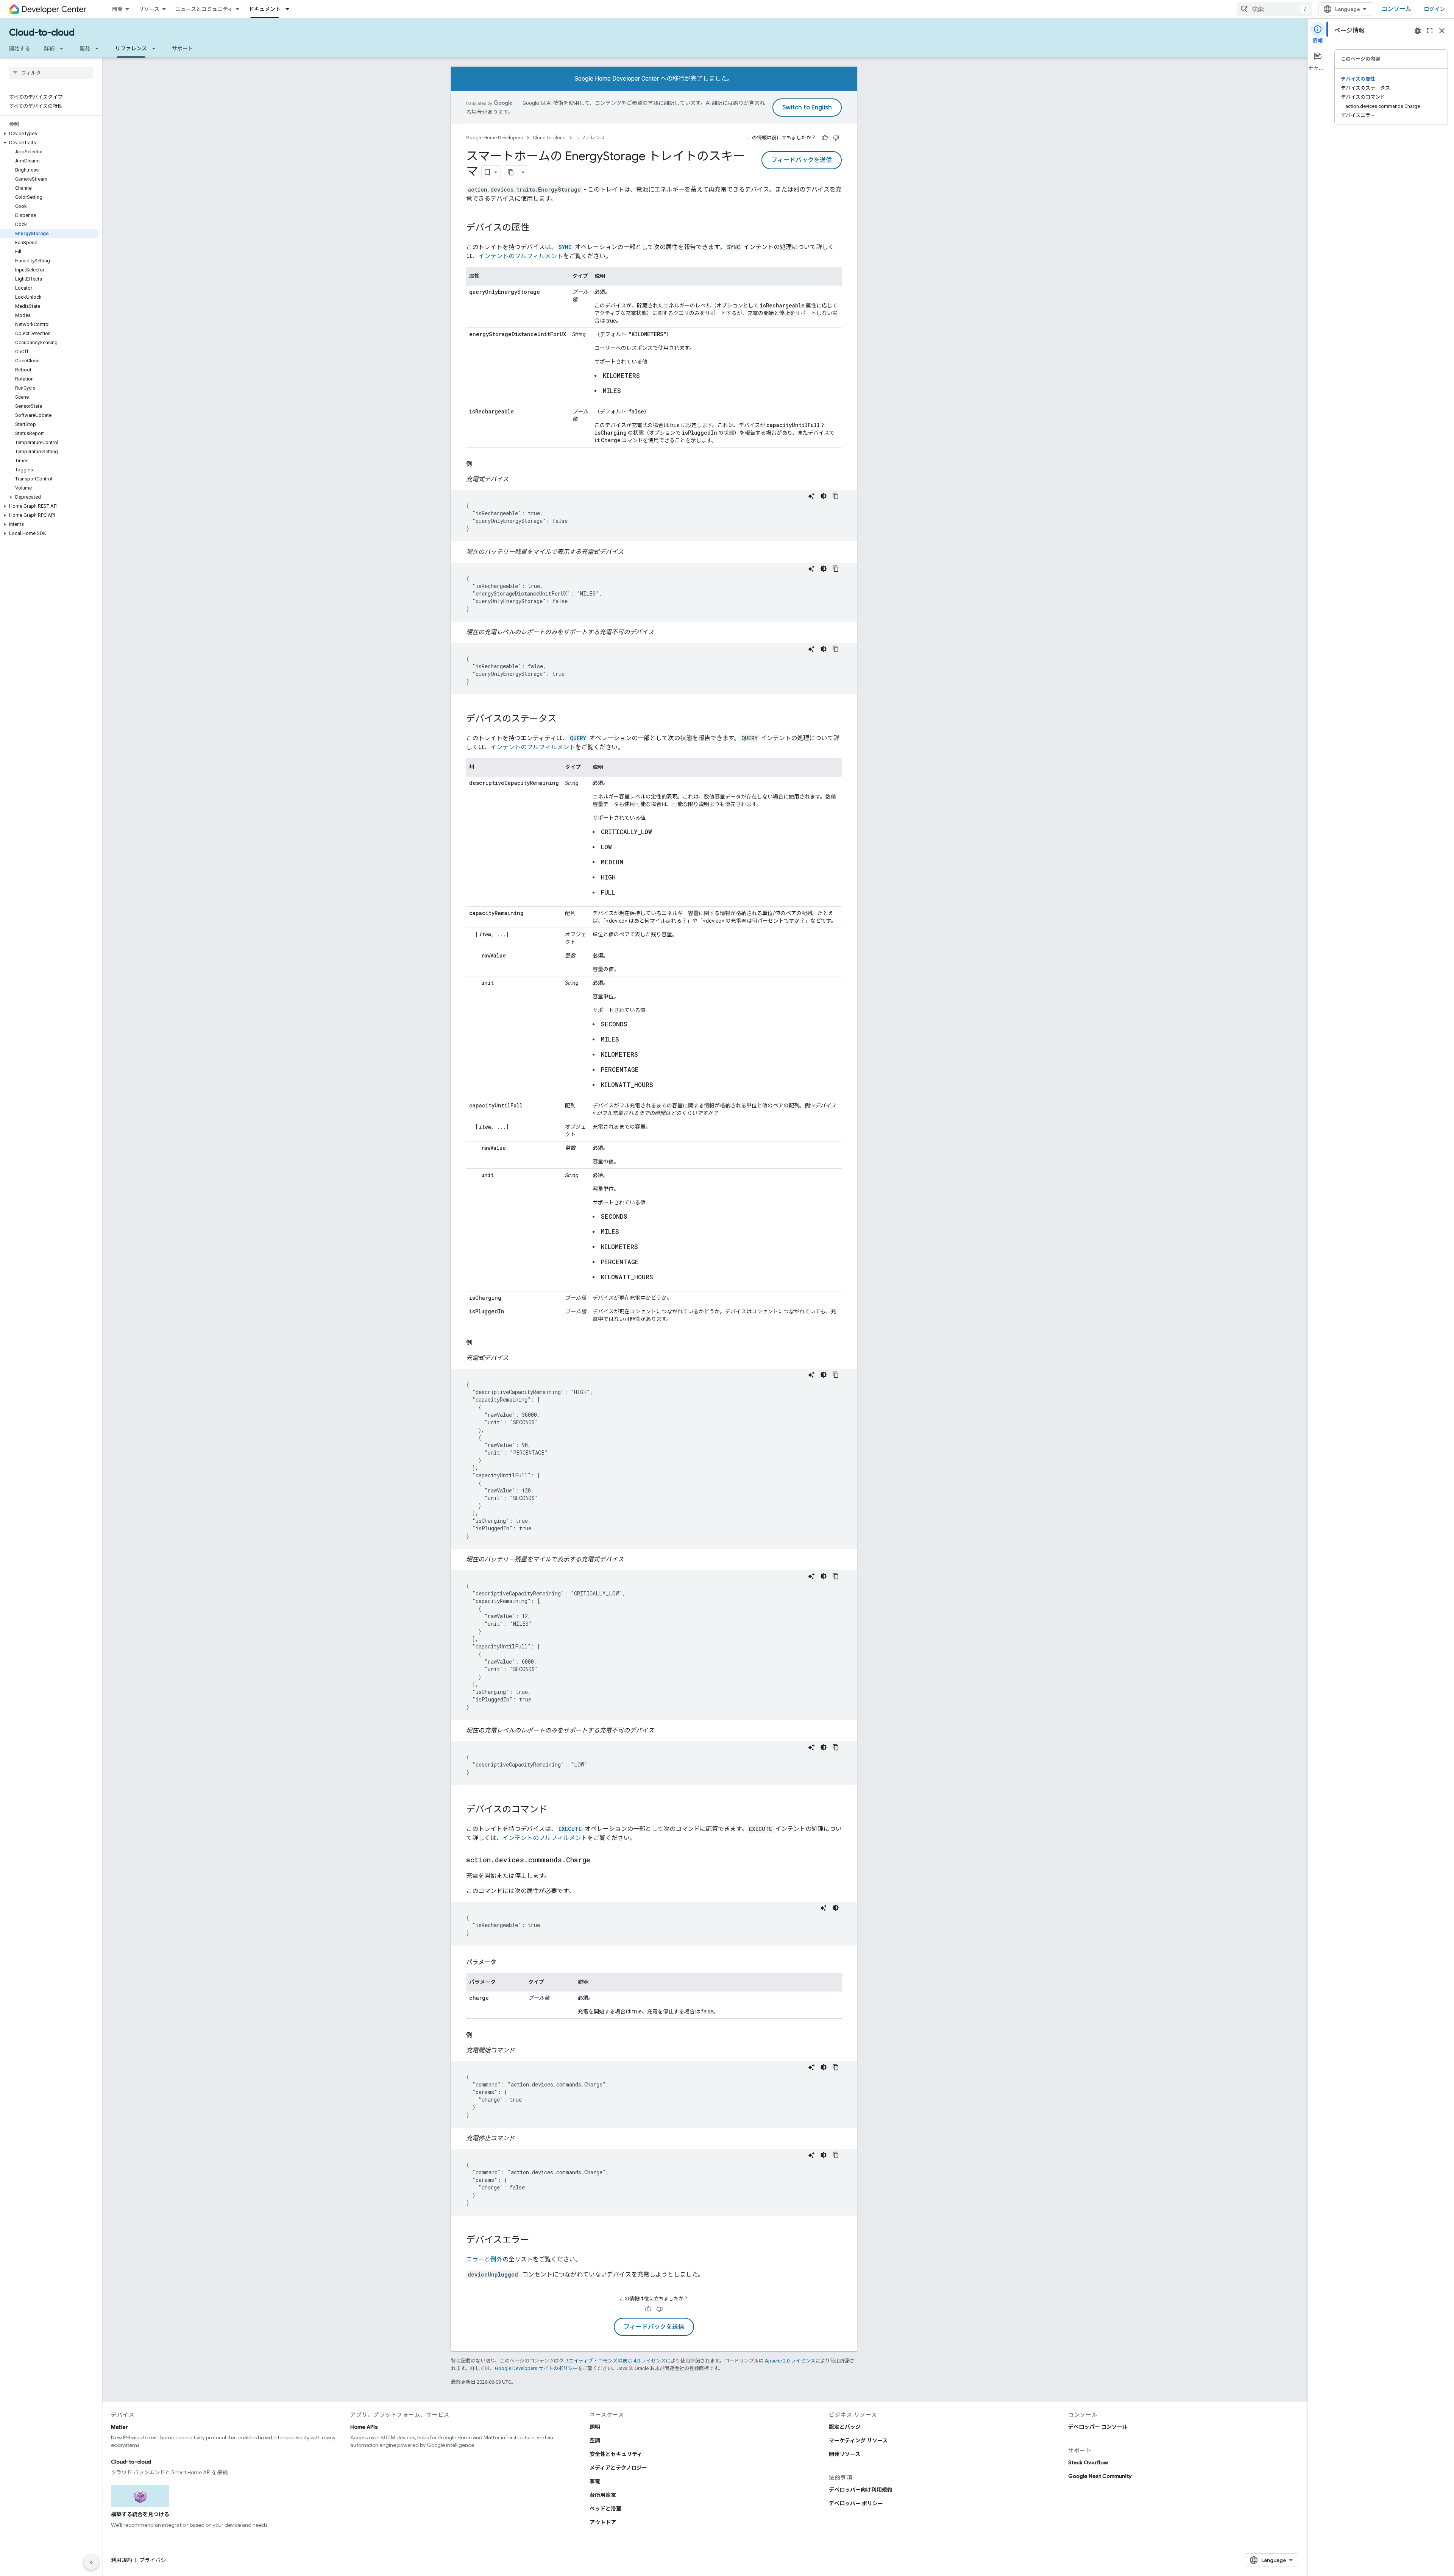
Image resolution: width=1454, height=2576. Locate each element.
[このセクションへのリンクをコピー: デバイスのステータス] (564, 719)
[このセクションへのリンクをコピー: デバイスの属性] (537, 228)
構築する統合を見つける (140, 2514)
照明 (595, 2427)
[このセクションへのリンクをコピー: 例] (480, 464)
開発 (117, 9)
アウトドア (603, 2522)
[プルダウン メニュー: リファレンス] (156, 48)
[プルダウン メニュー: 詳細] (64, 48)
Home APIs (364, 2427)
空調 (595, 2440)
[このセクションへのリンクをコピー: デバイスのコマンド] (555, 1810)
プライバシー (155, 2560)
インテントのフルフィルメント (521, 256)
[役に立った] (825, 138)
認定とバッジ (845, 2427)
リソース (149, 9)
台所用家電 (603, 2495)
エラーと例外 (484, 2259)
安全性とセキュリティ (616, 2454)
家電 (595, 2481)
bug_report (1418, 31)
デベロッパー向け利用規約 (861, 2490)
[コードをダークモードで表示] (824, 496)
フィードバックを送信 (802, 160)
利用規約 (122, 2560)
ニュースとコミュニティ (204, 9)
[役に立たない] (836, 138)
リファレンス (131, 48)
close (1442, 31)
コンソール (1396, 9)
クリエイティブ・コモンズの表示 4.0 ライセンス (612, 2361)
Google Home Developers (495, 138)
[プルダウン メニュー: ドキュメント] (290, 9)
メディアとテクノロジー (618, 2468)
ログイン (1434, 9)
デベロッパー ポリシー (856, 2503)
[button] (49, 134)
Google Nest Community (1100, 2476)
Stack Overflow (1088, 2462)
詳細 (49, 48)
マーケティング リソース (858, 2440)
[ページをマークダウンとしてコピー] (511, 172)
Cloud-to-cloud (42, 33)
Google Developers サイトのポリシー (536, 2368)
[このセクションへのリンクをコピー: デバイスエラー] (537, 2241)
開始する (20, 48)
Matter (119, 2427)
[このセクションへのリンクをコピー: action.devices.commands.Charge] (598, 1860)
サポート (183, 48)
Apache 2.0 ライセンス (790, 2361)
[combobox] (1275, 9)
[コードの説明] (811, 496)
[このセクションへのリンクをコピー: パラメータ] (504, 1962)
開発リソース (845, 2454)
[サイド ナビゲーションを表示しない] (91, 2562)
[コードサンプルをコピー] (836, 496)
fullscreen (1430, 31)
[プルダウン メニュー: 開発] (99, 48)
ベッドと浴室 (605, 2509)
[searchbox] (51, 73)
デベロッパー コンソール (1098, 2427)
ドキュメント (265, 9)
